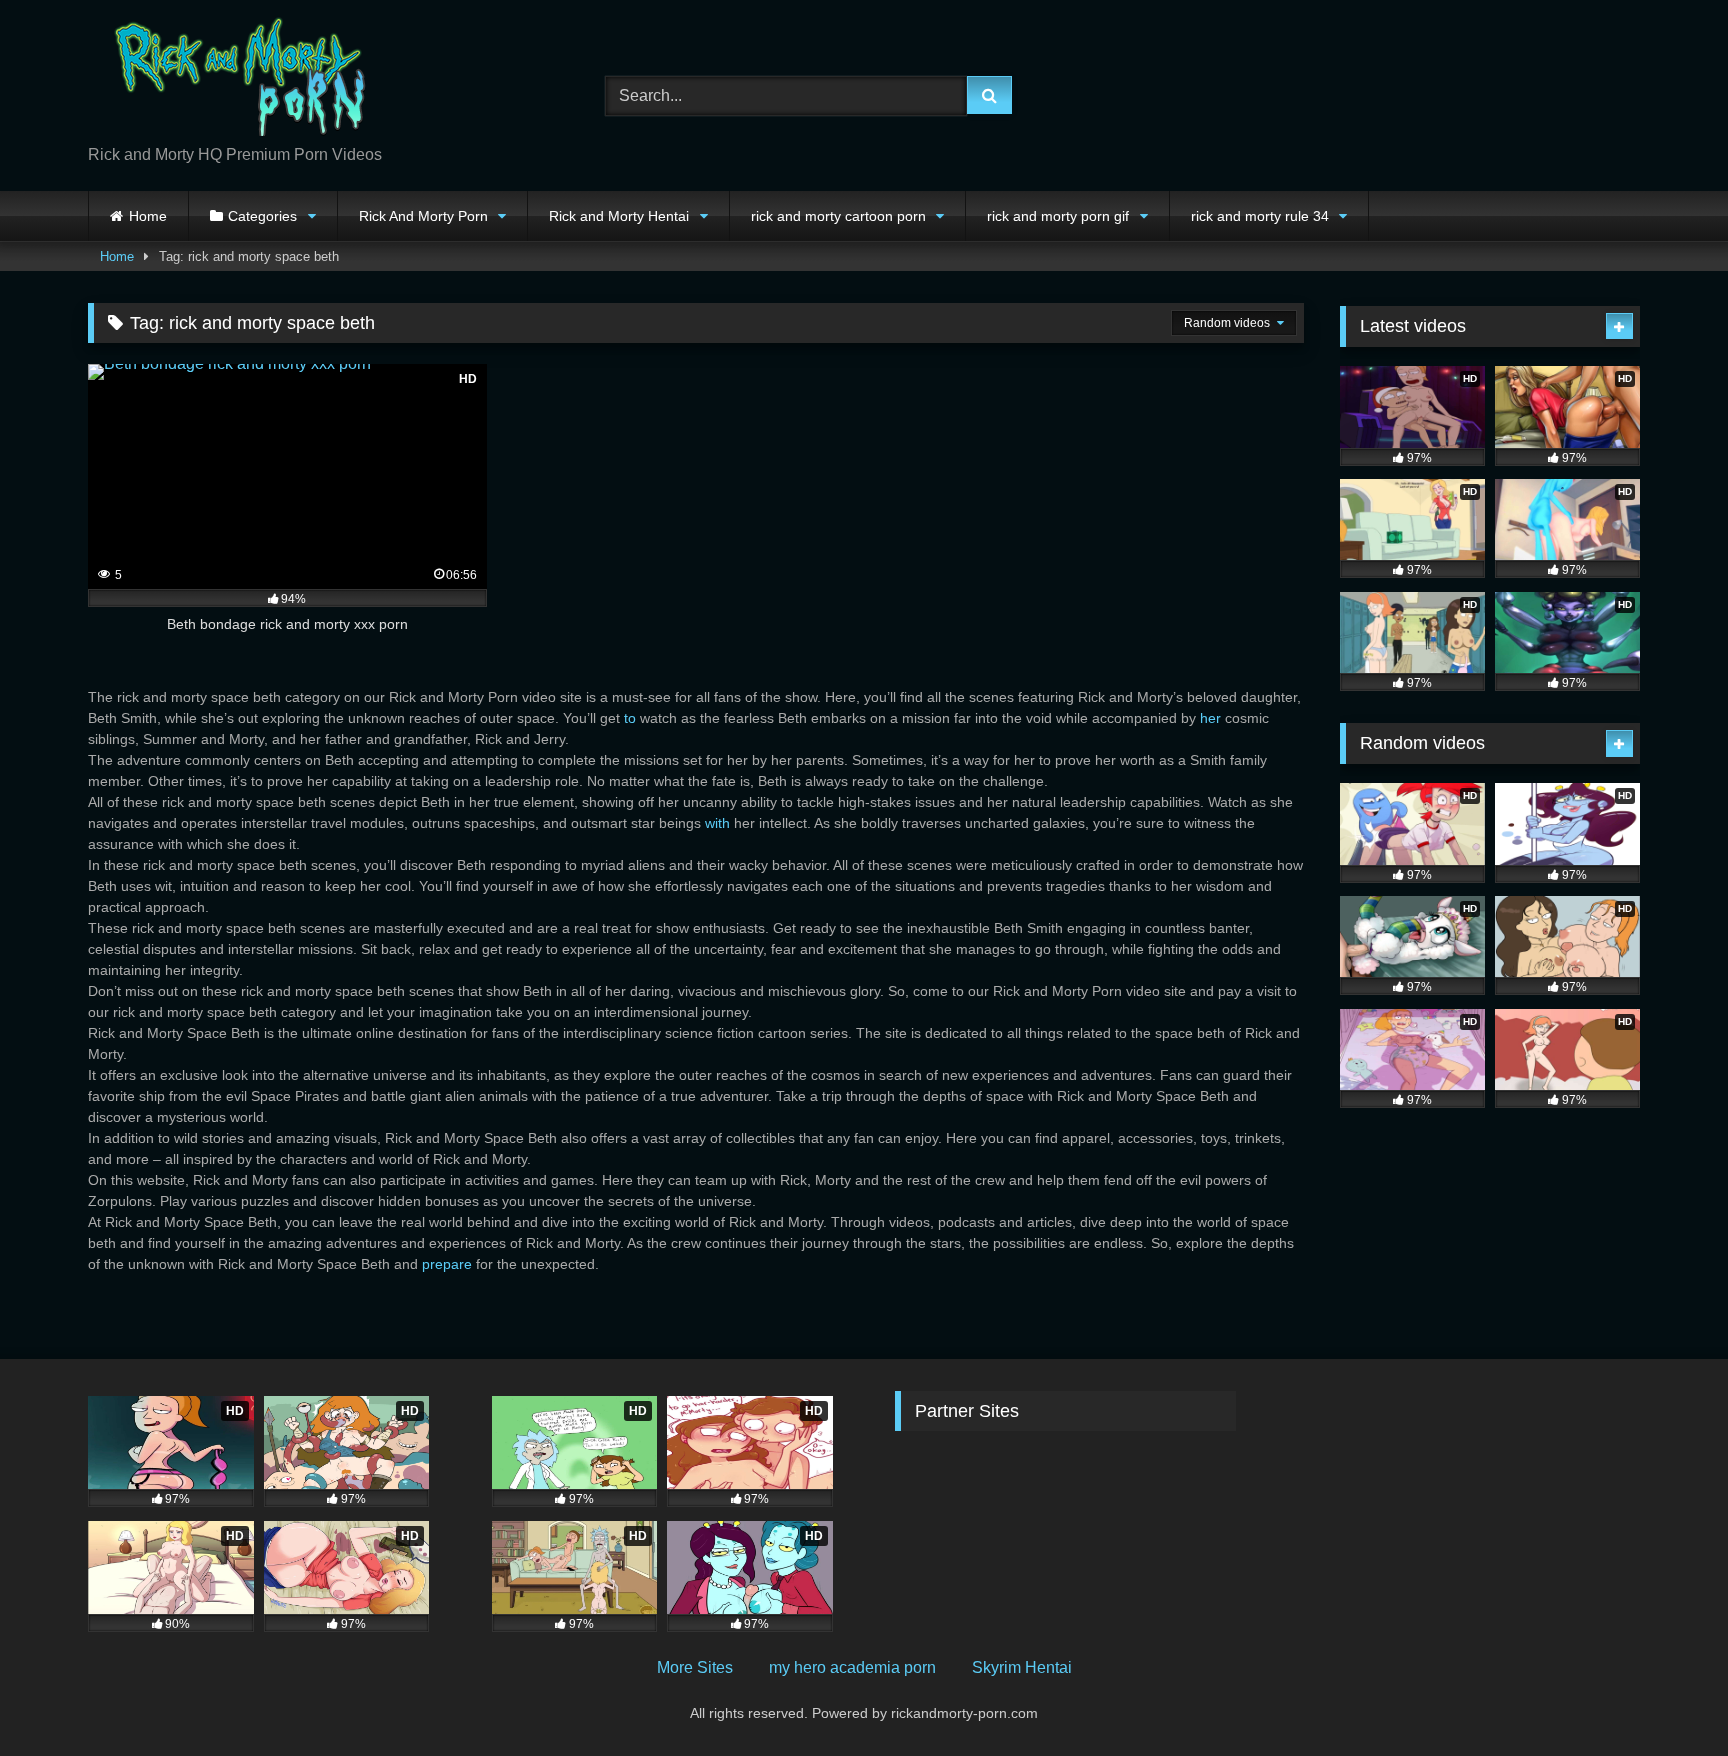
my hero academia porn (852, 1667)
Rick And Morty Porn (423, 216)
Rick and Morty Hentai (619, 216)
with (717, 823)
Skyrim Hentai (1022, 1667)
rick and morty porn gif (1058, 216)
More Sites (695, 1667)
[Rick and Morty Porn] (238, 79)
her (1210, 718)
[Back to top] (1666, 1696)
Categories (262, 216)
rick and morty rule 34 (1260, 216)
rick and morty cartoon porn (838, 216)
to (630, 718)
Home (148, 216)
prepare (447, 1264)
